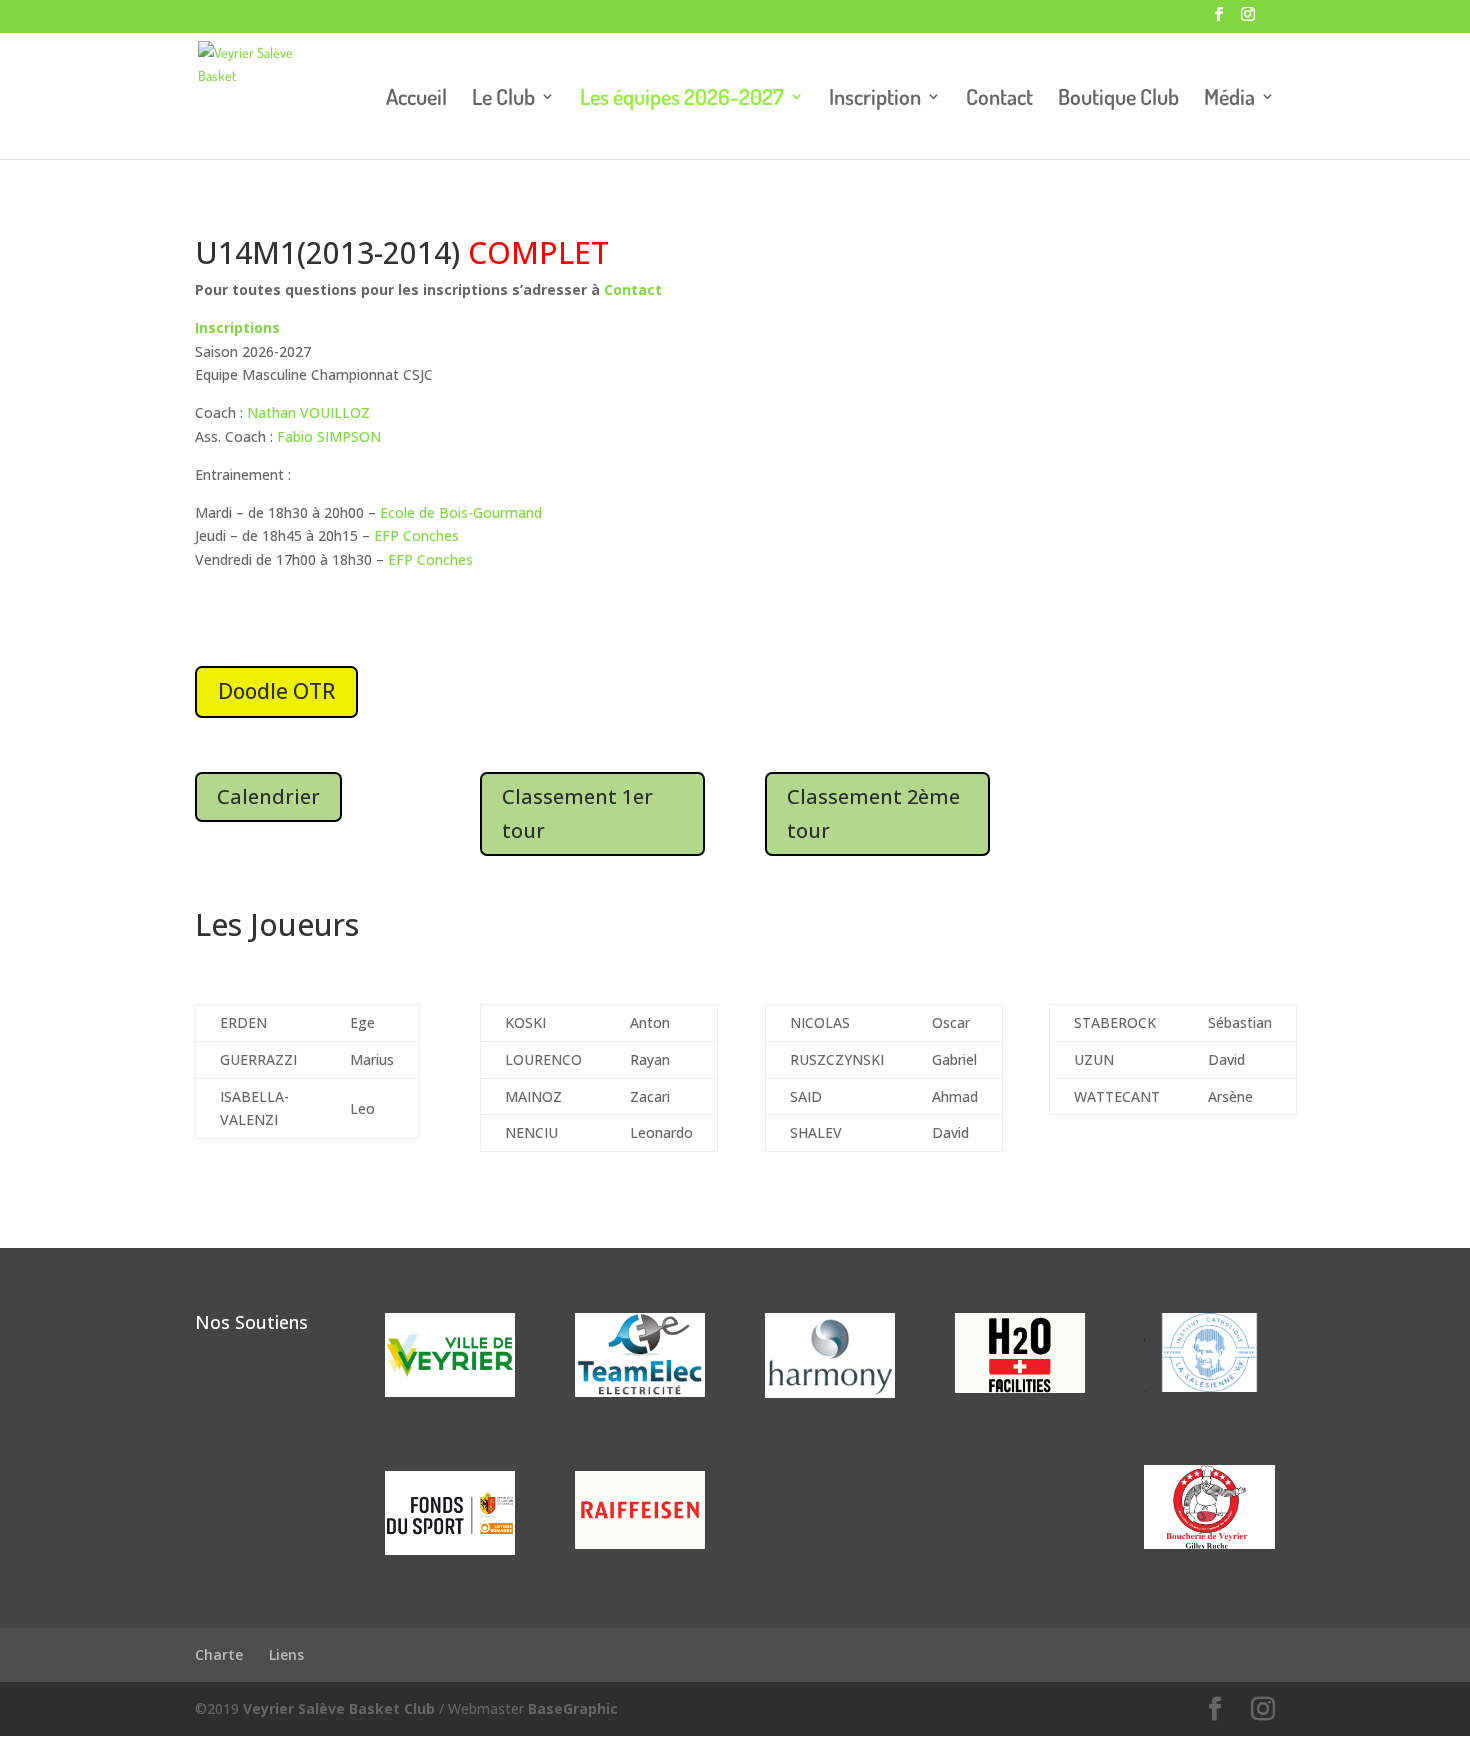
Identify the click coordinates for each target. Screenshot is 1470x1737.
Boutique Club (1118, 99)
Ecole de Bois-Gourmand (461, 512)
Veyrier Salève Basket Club (339, 1708)
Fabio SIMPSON (329, 436)
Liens (286, 1654)
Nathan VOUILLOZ (308, 412)
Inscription (875, 99)
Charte (219, 1654)
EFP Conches (416, 535)
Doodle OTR (276, 691)
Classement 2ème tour (873, 813)
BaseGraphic (573, 1708)
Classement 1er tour (577, 813)
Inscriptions (239, 327)
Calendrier (268, 796)
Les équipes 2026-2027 (682, 99)
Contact (999, 99)
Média (1229, 99)
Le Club (503, 99)
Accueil (416, 99)
